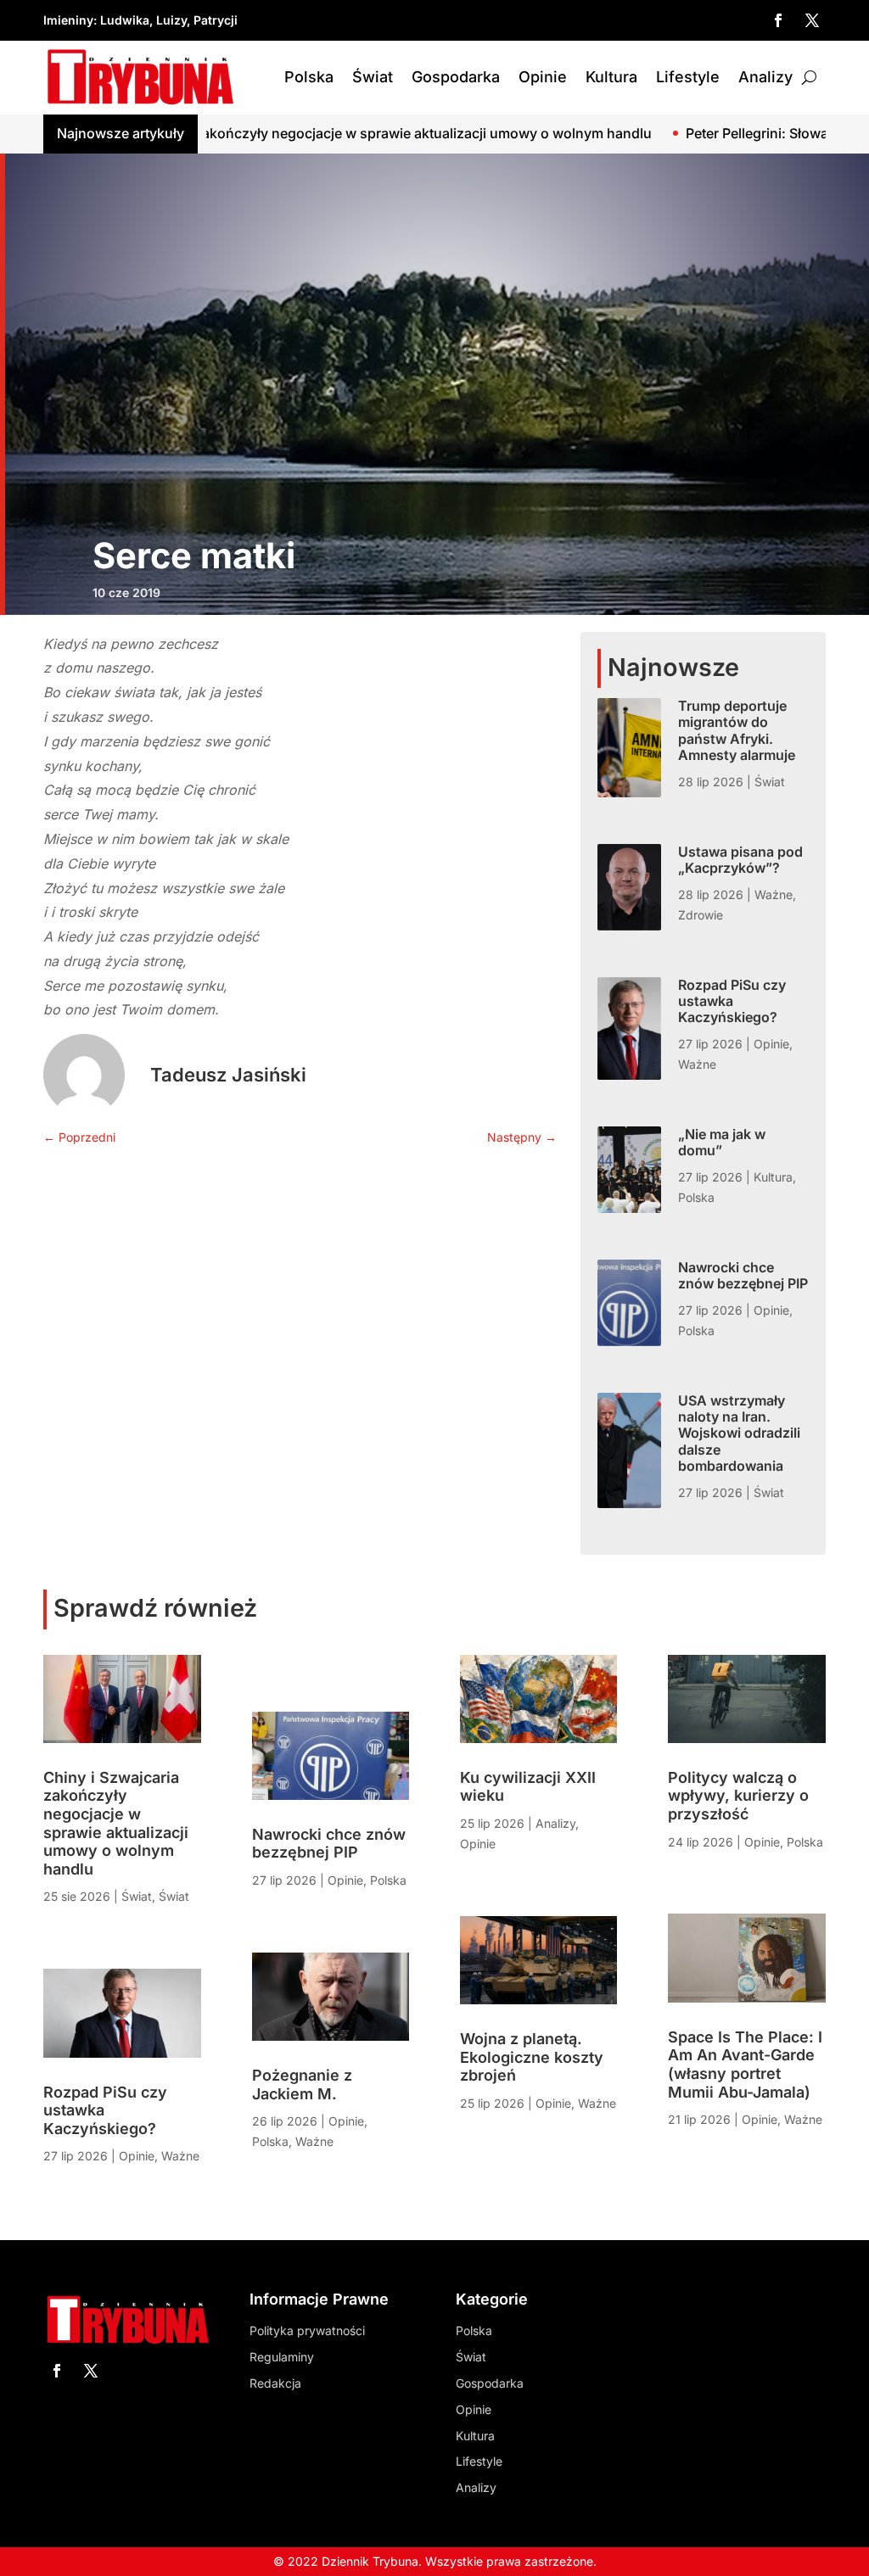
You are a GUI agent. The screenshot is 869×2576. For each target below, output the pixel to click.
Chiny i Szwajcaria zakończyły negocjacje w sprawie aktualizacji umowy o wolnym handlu (116, 1823)
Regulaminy (282, 2357)
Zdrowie (701, 915)
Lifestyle (688, 77)
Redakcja (275, 2383)
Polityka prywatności (307, 2330)
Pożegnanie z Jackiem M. (302, 2084)
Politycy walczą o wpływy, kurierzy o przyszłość (738, 1796)
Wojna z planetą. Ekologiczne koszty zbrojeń (532, 2057)
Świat (373, 77)
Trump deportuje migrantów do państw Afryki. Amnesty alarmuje (737, 730)
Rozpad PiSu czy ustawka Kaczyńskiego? (732, 1001)
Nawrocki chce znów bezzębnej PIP (743, 1275)
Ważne (774, 894)
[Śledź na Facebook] (778, 20)
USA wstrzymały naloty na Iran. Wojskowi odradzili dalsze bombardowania (739, 1433)
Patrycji (216, 20)
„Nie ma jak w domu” (722, 1142)
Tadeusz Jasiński (228, 1075)
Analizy (765, 77)
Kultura (611, 77)
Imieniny (68, 20)
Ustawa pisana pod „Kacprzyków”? (740, 860)
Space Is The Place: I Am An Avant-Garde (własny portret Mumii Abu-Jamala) (745, 2065)
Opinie (543, 77)
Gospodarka (456, 77)
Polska (309, 77)
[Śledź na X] (812, 20)
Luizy (171, 20)
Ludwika (125, 20)
